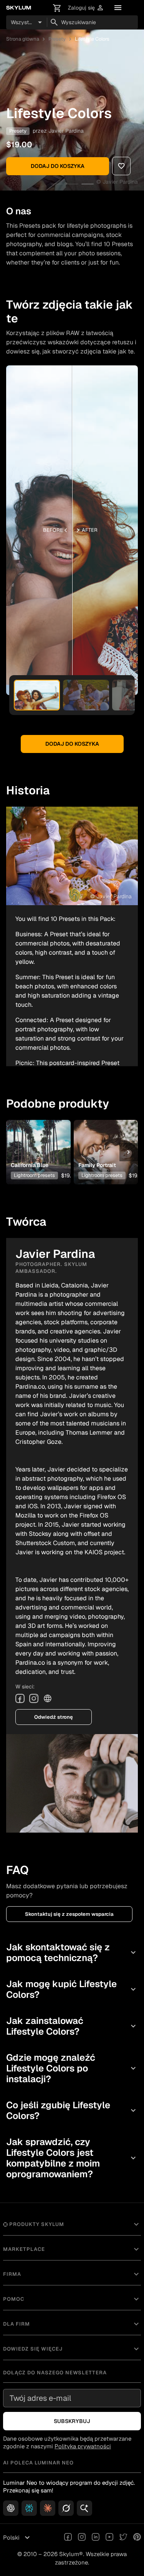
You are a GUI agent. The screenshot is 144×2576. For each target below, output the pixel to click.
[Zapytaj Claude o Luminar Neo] (48, 2508)
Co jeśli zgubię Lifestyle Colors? (72, 2110)
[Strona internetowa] (48, 1698)
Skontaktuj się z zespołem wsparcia (69, 1914)
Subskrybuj (72, 2421)
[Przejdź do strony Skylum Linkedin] (96, 2538)
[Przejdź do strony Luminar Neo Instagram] (82, 2538)
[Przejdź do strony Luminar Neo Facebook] (68, 2538)
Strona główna (23, 39)
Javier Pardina (66, 131)
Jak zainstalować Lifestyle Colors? (72, 2026)
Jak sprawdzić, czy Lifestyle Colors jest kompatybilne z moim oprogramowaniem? (72, 2158)
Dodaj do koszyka (58, 166)
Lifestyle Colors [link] (92, 39)
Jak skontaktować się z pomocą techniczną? (72, 1952)
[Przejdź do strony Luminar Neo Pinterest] (137, 2538)
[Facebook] (20, 1698)
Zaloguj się (86, 8)
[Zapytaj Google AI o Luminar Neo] (84, 2508)
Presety (57, 39)
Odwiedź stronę (54, 1717)
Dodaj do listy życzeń (38, 1137)
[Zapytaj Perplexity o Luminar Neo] (29, 2508)
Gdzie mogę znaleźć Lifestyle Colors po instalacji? (72, 2068)
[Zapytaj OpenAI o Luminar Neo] (11, 2508)
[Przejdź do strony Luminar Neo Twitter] (123, 2538)
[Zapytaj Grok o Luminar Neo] (66, 2508)
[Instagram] (34, 1698)
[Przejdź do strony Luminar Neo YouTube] (109, 2538)
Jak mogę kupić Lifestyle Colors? (72, 1989)
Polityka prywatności (83, 2446)
